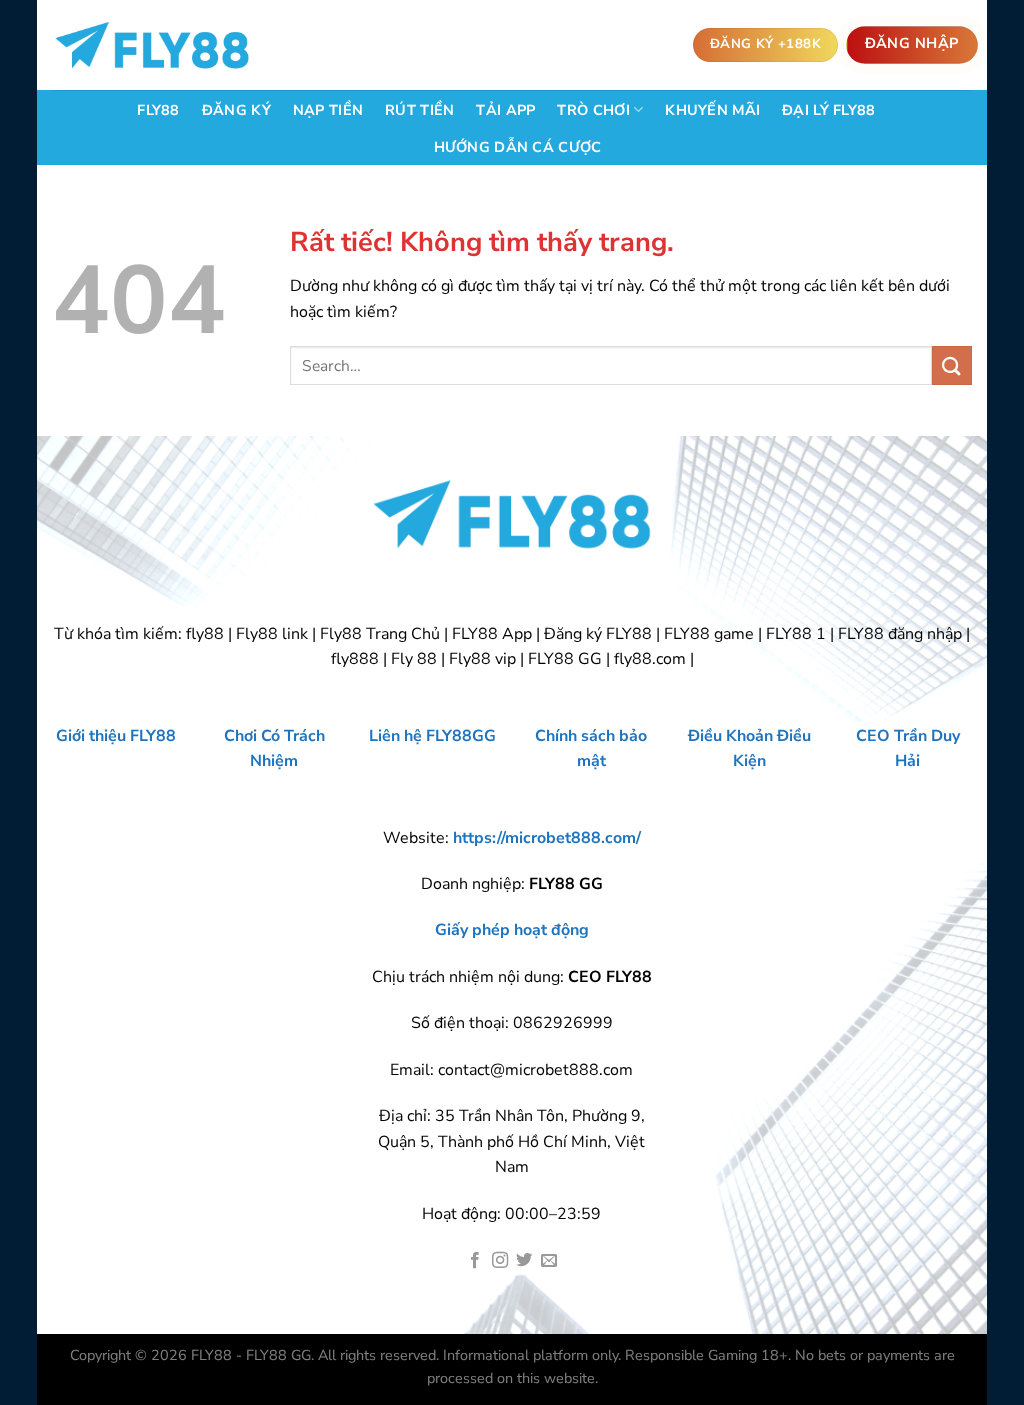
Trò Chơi (593, 110)
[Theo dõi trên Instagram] (500, 1261)
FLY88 (158, 110)
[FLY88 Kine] (152, 45)
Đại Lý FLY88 (828, 110)
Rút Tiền (419, 110)
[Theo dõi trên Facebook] (475, 1261)
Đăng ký (236, 110)
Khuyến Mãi (712, 110)
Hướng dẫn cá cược (518, 147)
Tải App (505, 110)
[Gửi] (952, 365)
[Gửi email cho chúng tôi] (549, 1261)
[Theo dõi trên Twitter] (524, 1261)
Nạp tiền (328, 110)
